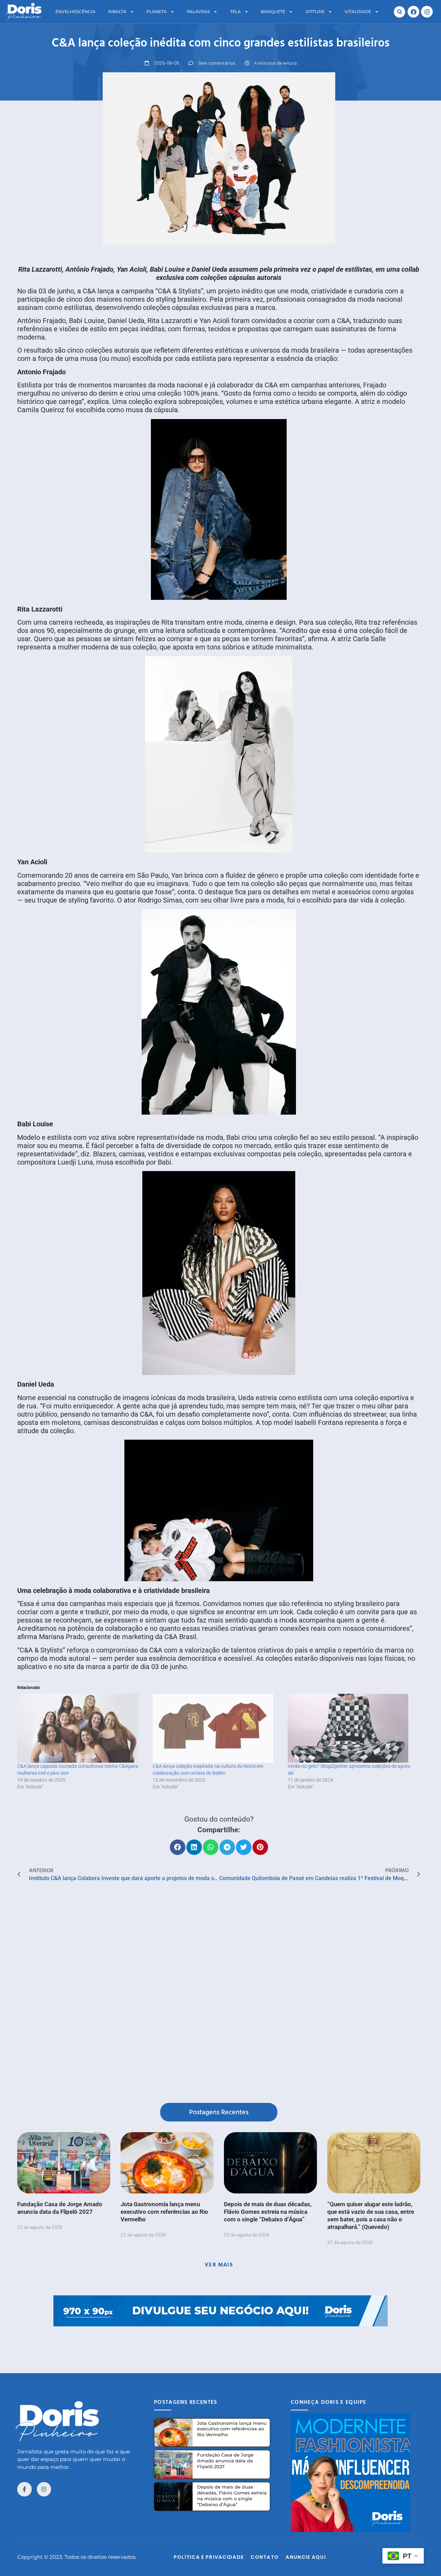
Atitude (315, 12)
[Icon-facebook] (24, 2489)
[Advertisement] (220, 2342)
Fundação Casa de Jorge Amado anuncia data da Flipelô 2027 (225, 2461)
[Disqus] (219, 1994)
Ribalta (117, 12)
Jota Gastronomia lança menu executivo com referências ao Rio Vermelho (164, 2212)
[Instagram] (427, 12)
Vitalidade (358, 12)
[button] (399, 12)
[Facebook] (413, 12)
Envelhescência (75, 12)
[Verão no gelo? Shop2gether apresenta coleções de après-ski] (352, 1728)
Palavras (198, 12)
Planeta (157, 12)
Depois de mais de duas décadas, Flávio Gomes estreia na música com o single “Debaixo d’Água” (268, 2212)
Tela (235, 12)
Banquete (273, 12)
